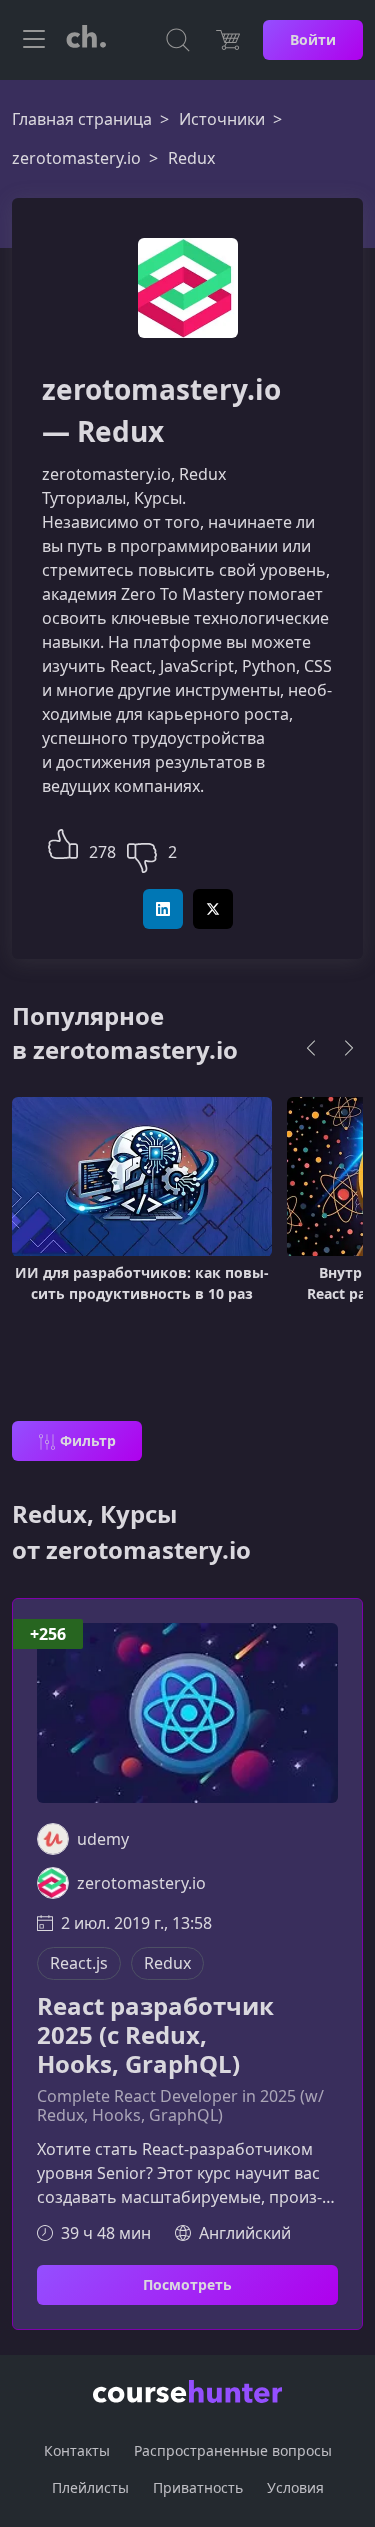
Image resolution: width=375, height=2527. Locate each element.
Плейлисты (90, 2487)
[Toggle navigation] (34, 40)
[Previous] (311, 1048)
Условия (295, 2487)
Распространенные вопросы (233, 2450)
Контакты (77, 2450)
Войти (313, 39)
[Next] (349, 1048)
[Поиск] (178, 40)
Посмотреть (187, 2284)
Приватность (198, 2487)
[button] (63, 841)
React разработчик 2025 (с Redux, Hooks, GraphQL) (155, 2035)
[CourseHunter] (86, 40)
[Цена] (228, 40)
